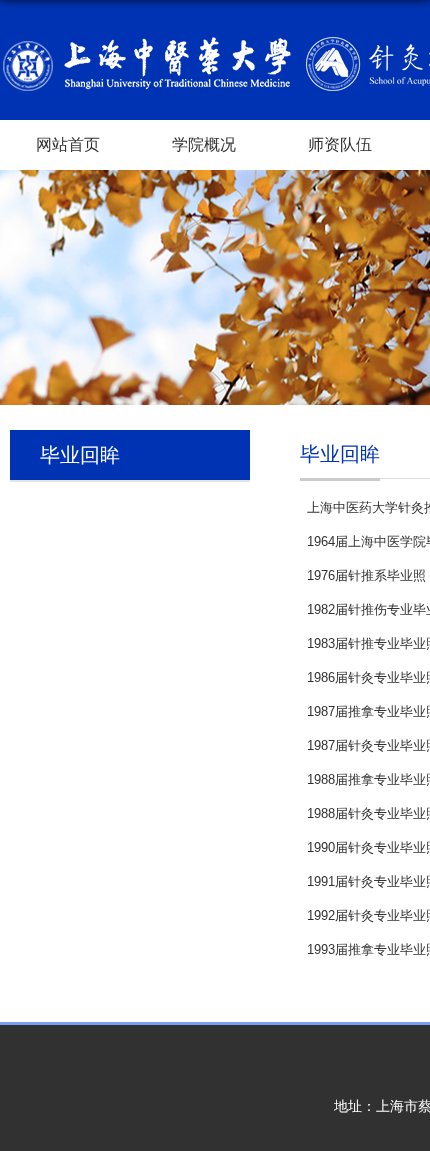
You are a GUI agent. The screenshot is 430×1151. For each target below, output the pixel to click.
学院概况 (204, 144)
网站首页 (68, 144)
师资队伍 (340, 144)
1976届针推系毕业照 (366, 575)
